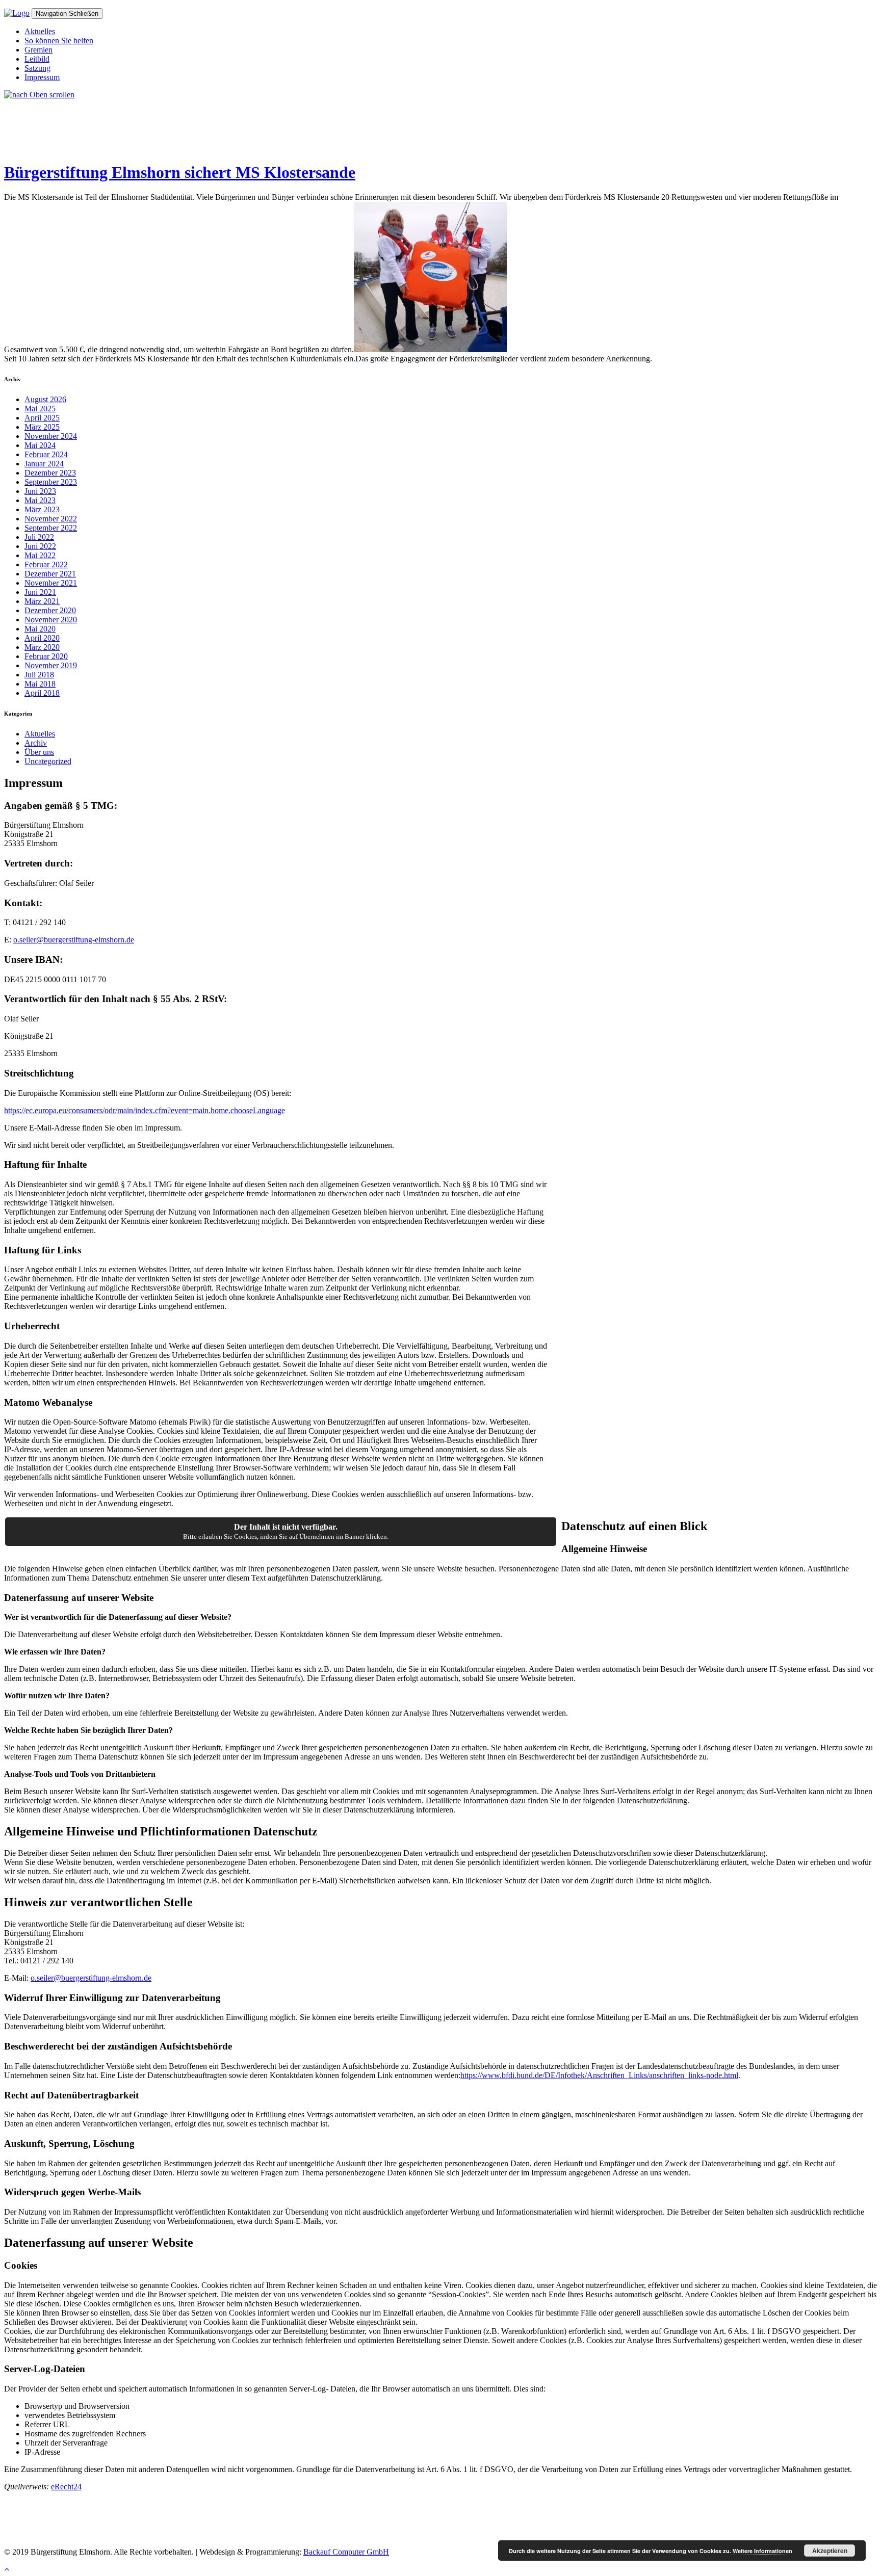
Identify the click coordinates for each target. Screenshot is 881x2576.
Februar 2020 (46, 656)
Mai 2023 (40, 500)
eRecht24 (66, 2487)
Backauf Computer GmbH (346, 2552)
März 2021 (42, 601)
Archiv (36, 743)
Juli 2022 (39, 537)
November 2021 (51, 583)
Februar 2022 (46, 564)
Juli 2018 (39, 675)
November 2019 (51, 665)
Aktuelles (40, 31)
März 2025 (42, 427)
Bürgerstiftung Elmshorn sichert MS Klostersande (180, 172)
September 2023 (51, 482)
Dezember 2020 (50, 610)
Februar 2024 (46, 454)
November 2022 (51, 519)
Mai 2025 (40, 409)
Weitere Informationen (762, 2551)
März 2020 (42, 647)
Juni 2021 (40, 592)
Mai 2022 (40, 555)
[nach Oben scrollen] (39, 95)
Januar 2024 (44, 464)
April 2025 (42, 418)
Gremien (38, 50)
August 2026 (45, 399)
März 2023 (42, 509)
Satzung (37, 68)
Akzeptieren (830, 2551)
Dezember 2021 (50, 574)
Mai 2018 (40, 684)
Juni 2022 (40, 546)
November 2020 (51, 620)
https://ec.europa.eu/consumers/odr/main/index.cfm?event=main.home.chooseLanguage (145, 1110)
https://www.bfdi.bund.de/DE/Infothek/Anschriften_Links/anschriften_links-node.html (599, 2075)
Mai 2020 (40, 629)
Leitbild (37, 59)
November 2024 (51, 436)
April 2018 (42, 693)
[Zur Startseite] (17, 13)
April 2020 (42, 638)
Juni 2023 (40, 491)
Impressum (42, 77)
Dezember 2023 (50, 473)
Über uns (39, 752)
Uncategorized (48, 761)
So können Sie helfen (59, 41)
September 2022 (51, 528)
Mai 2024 (40, 445)
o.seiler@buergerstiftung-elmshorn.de (74, 940)
